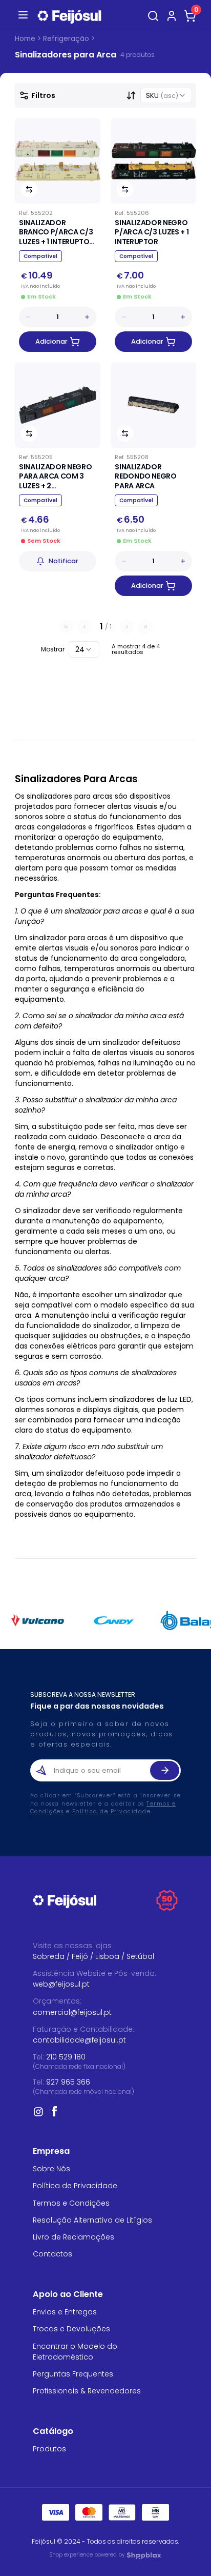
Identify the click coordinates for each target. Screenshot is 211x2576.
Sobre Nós (51, 2169)
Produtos (49, 2449)
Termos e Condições (71, 2203)
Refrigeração (66, 39)
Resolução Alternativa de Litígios (92, 2220)
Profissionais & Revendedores (87, 2391)
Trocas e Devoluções (71, 2329)
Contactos (52, 2254)
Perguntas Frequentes (73, 2374)
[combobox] (166, 95)
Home (25, 39)
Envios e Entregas (65, 2312)
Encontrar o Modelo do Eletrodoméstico (75, 2352)
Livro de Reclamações (73, 2237)
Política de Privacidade (112, 1811)
